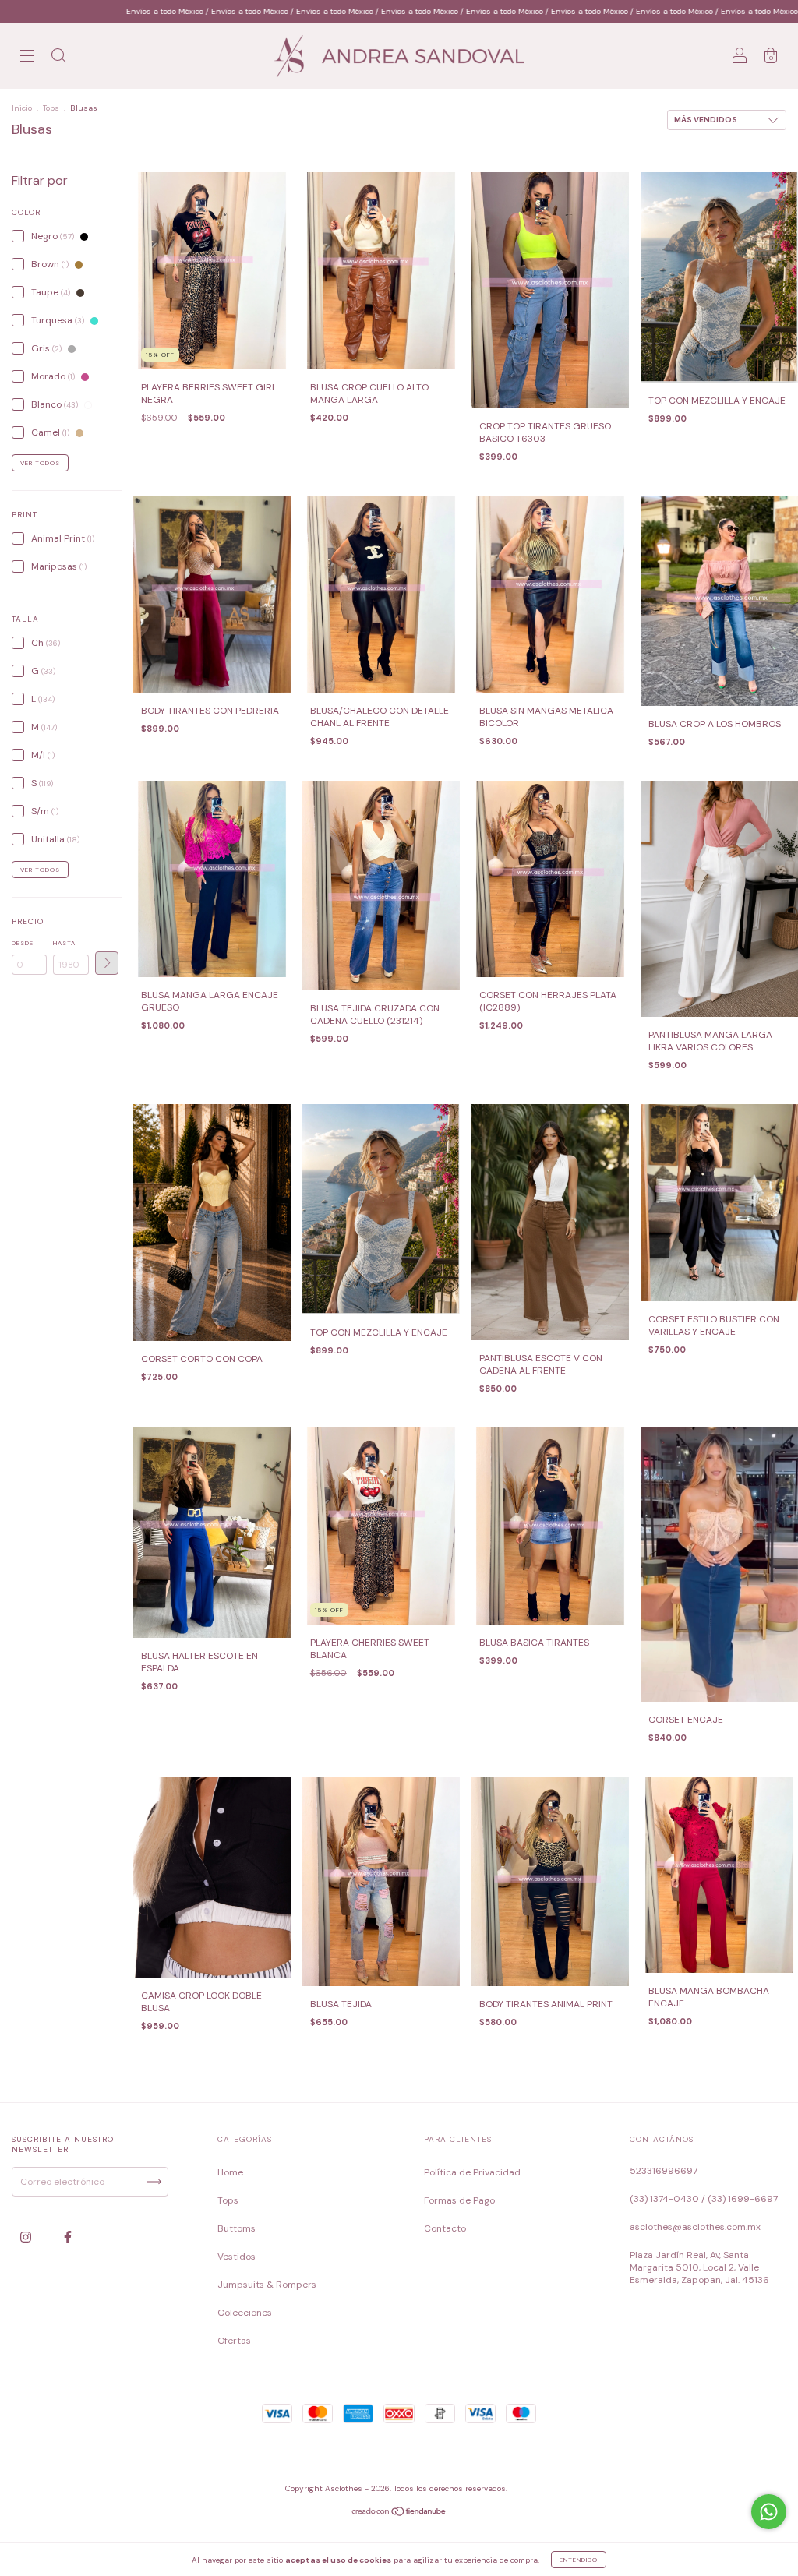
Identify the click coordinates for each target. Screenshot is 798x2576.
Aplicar (107, 963)
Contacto (445, 2228)
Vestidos (237, 2257)
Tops (51, 108)
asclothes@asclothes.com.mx (695, 2227)
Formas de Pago (459, 2200)
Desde (23, 943)
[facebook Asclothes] (68, 2237)
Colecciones (245, 2313)
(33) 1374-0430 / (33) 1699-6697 (704, 2199)
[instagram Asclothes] (27, 2237)
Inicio (22, 108)
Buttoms (237, 2228)
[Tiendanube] (399, 2513)
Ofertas (234, 2341)
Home (230, 2172)
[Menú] (27, 58)
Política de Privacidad (472, 2172)
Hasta (64, 943)
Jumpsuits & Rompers (267, 2285)
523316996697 (664, 2171)
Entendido (579, 2560)
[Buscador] (58, 58)
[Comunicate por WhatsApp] (769, 2512)
